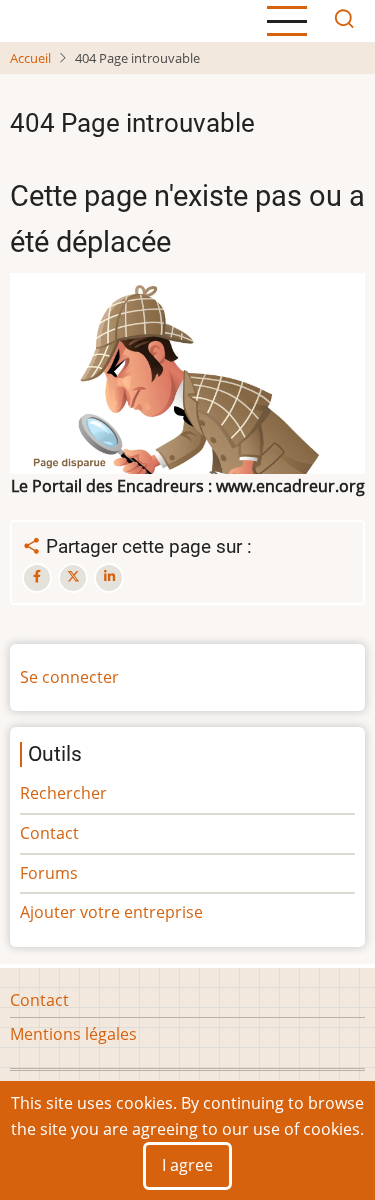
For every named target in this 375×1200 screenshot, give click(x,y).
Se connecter (69, 677)
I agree (187, 1165)
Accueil (30, 58)
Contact (49, 833)
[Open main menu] (287, 21)
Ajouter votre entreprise (111, 912)
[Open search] (344, 21)
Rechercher (63, 793)
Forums (49, 873)
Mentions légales (73, 1034)
